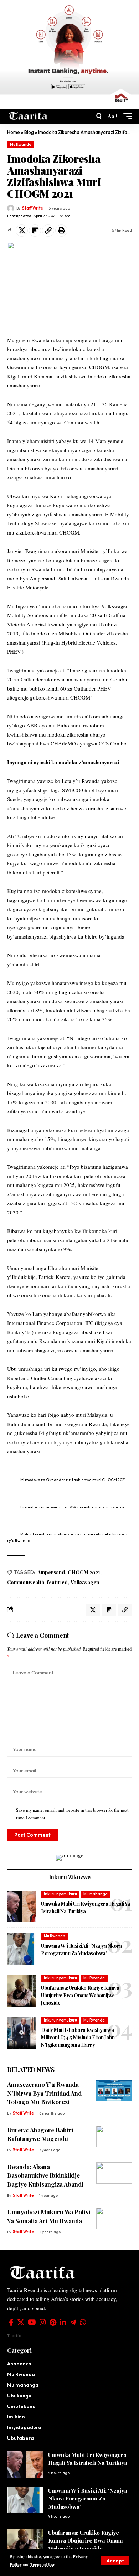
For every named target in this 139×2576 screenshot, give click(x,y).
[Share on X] (22, 231)
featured (57, 1582)
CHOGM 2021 (84, 1572)
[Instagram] (43, 2322)
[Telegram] (73, 2322)
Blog (29, 132)
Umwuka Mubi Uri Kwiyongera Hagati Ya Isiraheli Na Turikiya (87, 2459)
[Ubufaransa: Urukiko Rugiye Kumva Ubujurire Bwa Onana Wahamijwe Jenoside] (21, 1991)
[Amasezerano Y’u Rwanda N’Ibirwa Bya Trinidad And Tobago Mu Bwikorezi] (114, 2091)
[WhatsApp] (83, 2322)
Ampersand (51, 1572)
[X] (21, 2322)
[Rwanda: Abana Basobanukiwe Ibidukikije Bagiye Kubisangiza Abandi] (114, 2173)
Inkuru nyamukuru (60, 1894)
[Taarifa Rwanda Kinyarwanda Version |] (28, 116)
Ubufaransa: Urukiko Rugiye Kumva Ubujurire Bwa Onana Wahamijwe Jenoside (80, 1995)
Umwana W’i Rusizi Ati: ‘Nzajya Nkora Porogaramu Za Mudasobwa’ (87, 2498)
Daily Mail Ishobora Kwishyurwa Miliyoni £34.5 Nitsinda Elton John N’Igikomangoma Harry (78, 2037)
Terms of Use (43, 2564)
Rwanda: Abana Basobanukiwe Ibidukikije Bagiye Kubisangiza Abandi (45, 2175)
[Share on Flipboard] (35, 231)
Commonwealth (26, 1582)
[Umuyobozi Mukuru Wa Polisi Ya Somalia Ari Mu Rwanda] (114, 2218)
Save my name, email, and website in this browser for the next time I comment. (72, 1814)
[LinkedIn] (63, 2322)
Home (14, 132)
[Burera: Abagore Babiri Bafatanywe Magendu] (114, 2136)
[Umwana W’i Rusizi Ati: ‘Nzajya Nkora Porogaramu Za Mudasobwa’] (21, 1949)
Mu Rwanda (21, 144)
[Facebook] (11, 2322)
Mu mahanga (96, 1894)
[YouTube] (32, 2322)
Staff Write (33, 208)
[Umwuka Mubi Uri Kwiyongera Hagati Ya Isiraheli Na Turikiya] (21, 1907)
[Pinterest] (53, 2322)
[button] (115, 2561)
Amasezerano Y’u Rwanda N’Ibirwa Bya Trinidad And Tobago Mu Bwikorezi (44, 2093)
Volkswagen (85, 1582)
